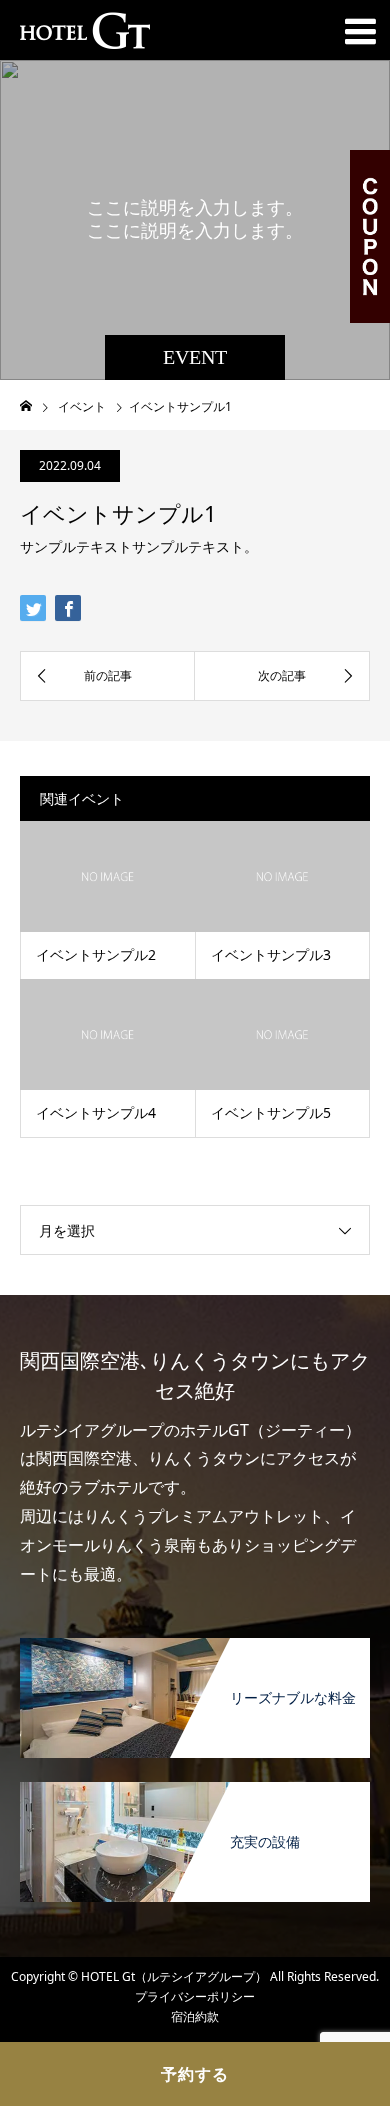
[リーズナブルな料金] (195, 1645)
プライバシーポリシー (195, 1996)
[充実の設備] (195, 1789)
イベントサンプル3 (271, 954)
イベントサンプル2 (96, 954)
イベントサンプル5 (271, 1112)
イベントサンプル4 (96, 1112)
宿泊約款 (195, 2016)
